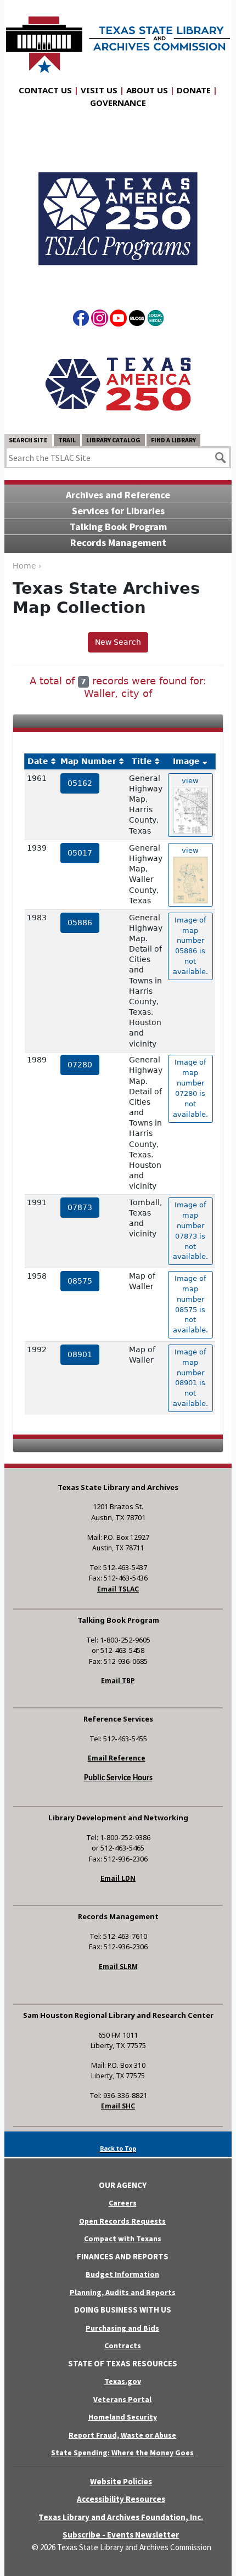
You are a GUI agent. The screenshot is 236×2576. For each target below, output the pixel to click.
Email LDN (118, 1878)
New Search (118, 642)
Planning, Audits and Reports (123, 2292)
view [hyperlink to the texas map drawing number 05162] (190, 781)
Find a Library (173, 440)
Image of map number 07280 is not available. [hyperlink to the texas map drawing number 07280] (190, 1088)
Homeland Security (123, 2417)
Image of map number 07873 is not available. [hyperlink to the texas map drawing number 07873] (190, 1231)
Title (142, 761)
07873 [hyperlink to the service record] (80, 1207)
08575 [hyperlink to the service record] (80, 1281)
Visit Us (99, 90)
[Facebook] (81, 320)
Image (186, 761)
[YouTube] (118, 320)
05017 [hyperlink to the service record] (80, 853)
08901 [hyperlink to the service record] (80, 1354)
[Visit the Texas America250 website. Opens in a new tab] (118, 383)
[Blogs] (137, 320)
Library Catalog (113, 440)
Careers (123, 2203)
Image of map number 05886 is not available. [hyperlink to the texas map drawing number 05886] (190, 946)
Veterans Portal (122, 2399)
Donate (194, 90)
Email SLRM (118, 1967)
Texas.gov (123, 2381)
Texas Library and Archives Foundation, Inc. (121, 2517)
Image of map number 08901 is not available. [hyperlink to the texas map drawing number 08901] (190, 1378)
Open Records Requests (122, 2221)
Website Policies (121, 2481)
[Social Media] (156, 320)
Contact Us (45, 90)
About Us (147, 90)
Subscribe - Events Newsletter (121, 2535)
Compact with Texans (123, 2238)
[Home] (118, 39)
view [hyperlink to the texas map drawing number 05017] (190, 850)
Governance (118, 103)
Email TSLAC (118, 1589)
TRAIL (67, 440)
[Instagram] (100, 320)
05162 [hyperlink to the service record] (80, 783)
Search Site (28, 440)
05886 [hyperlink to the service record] (80, 923)
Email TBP (118, 1681)
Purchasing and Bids (122, 2328)
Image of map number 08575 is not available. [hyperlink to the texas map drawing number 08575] (190, 1304)
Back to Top (118, 2148)
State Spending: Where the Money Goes (122, 2453)
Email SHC (118, 2106)
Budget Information (122, 2274)
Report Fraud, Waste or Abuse (122, 2435)
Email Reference (117, 1758)
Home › (27, 566)
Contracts (123, 2346)
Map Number (88, 761)
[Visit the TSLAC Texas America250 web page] (118, 209)
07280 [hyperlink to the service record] (80, 1065)
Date (38, 761)
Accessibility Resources (121, 2499)
